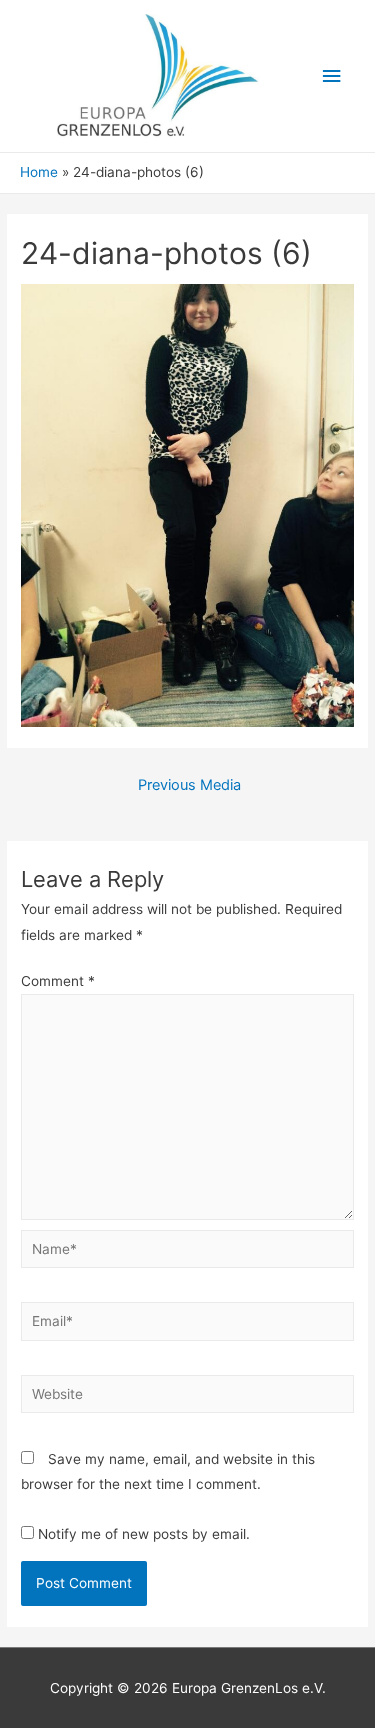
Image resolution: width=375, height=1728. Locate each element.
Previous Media (189, 785)
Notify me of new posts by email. (144, 1534)
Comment (58, 981)
